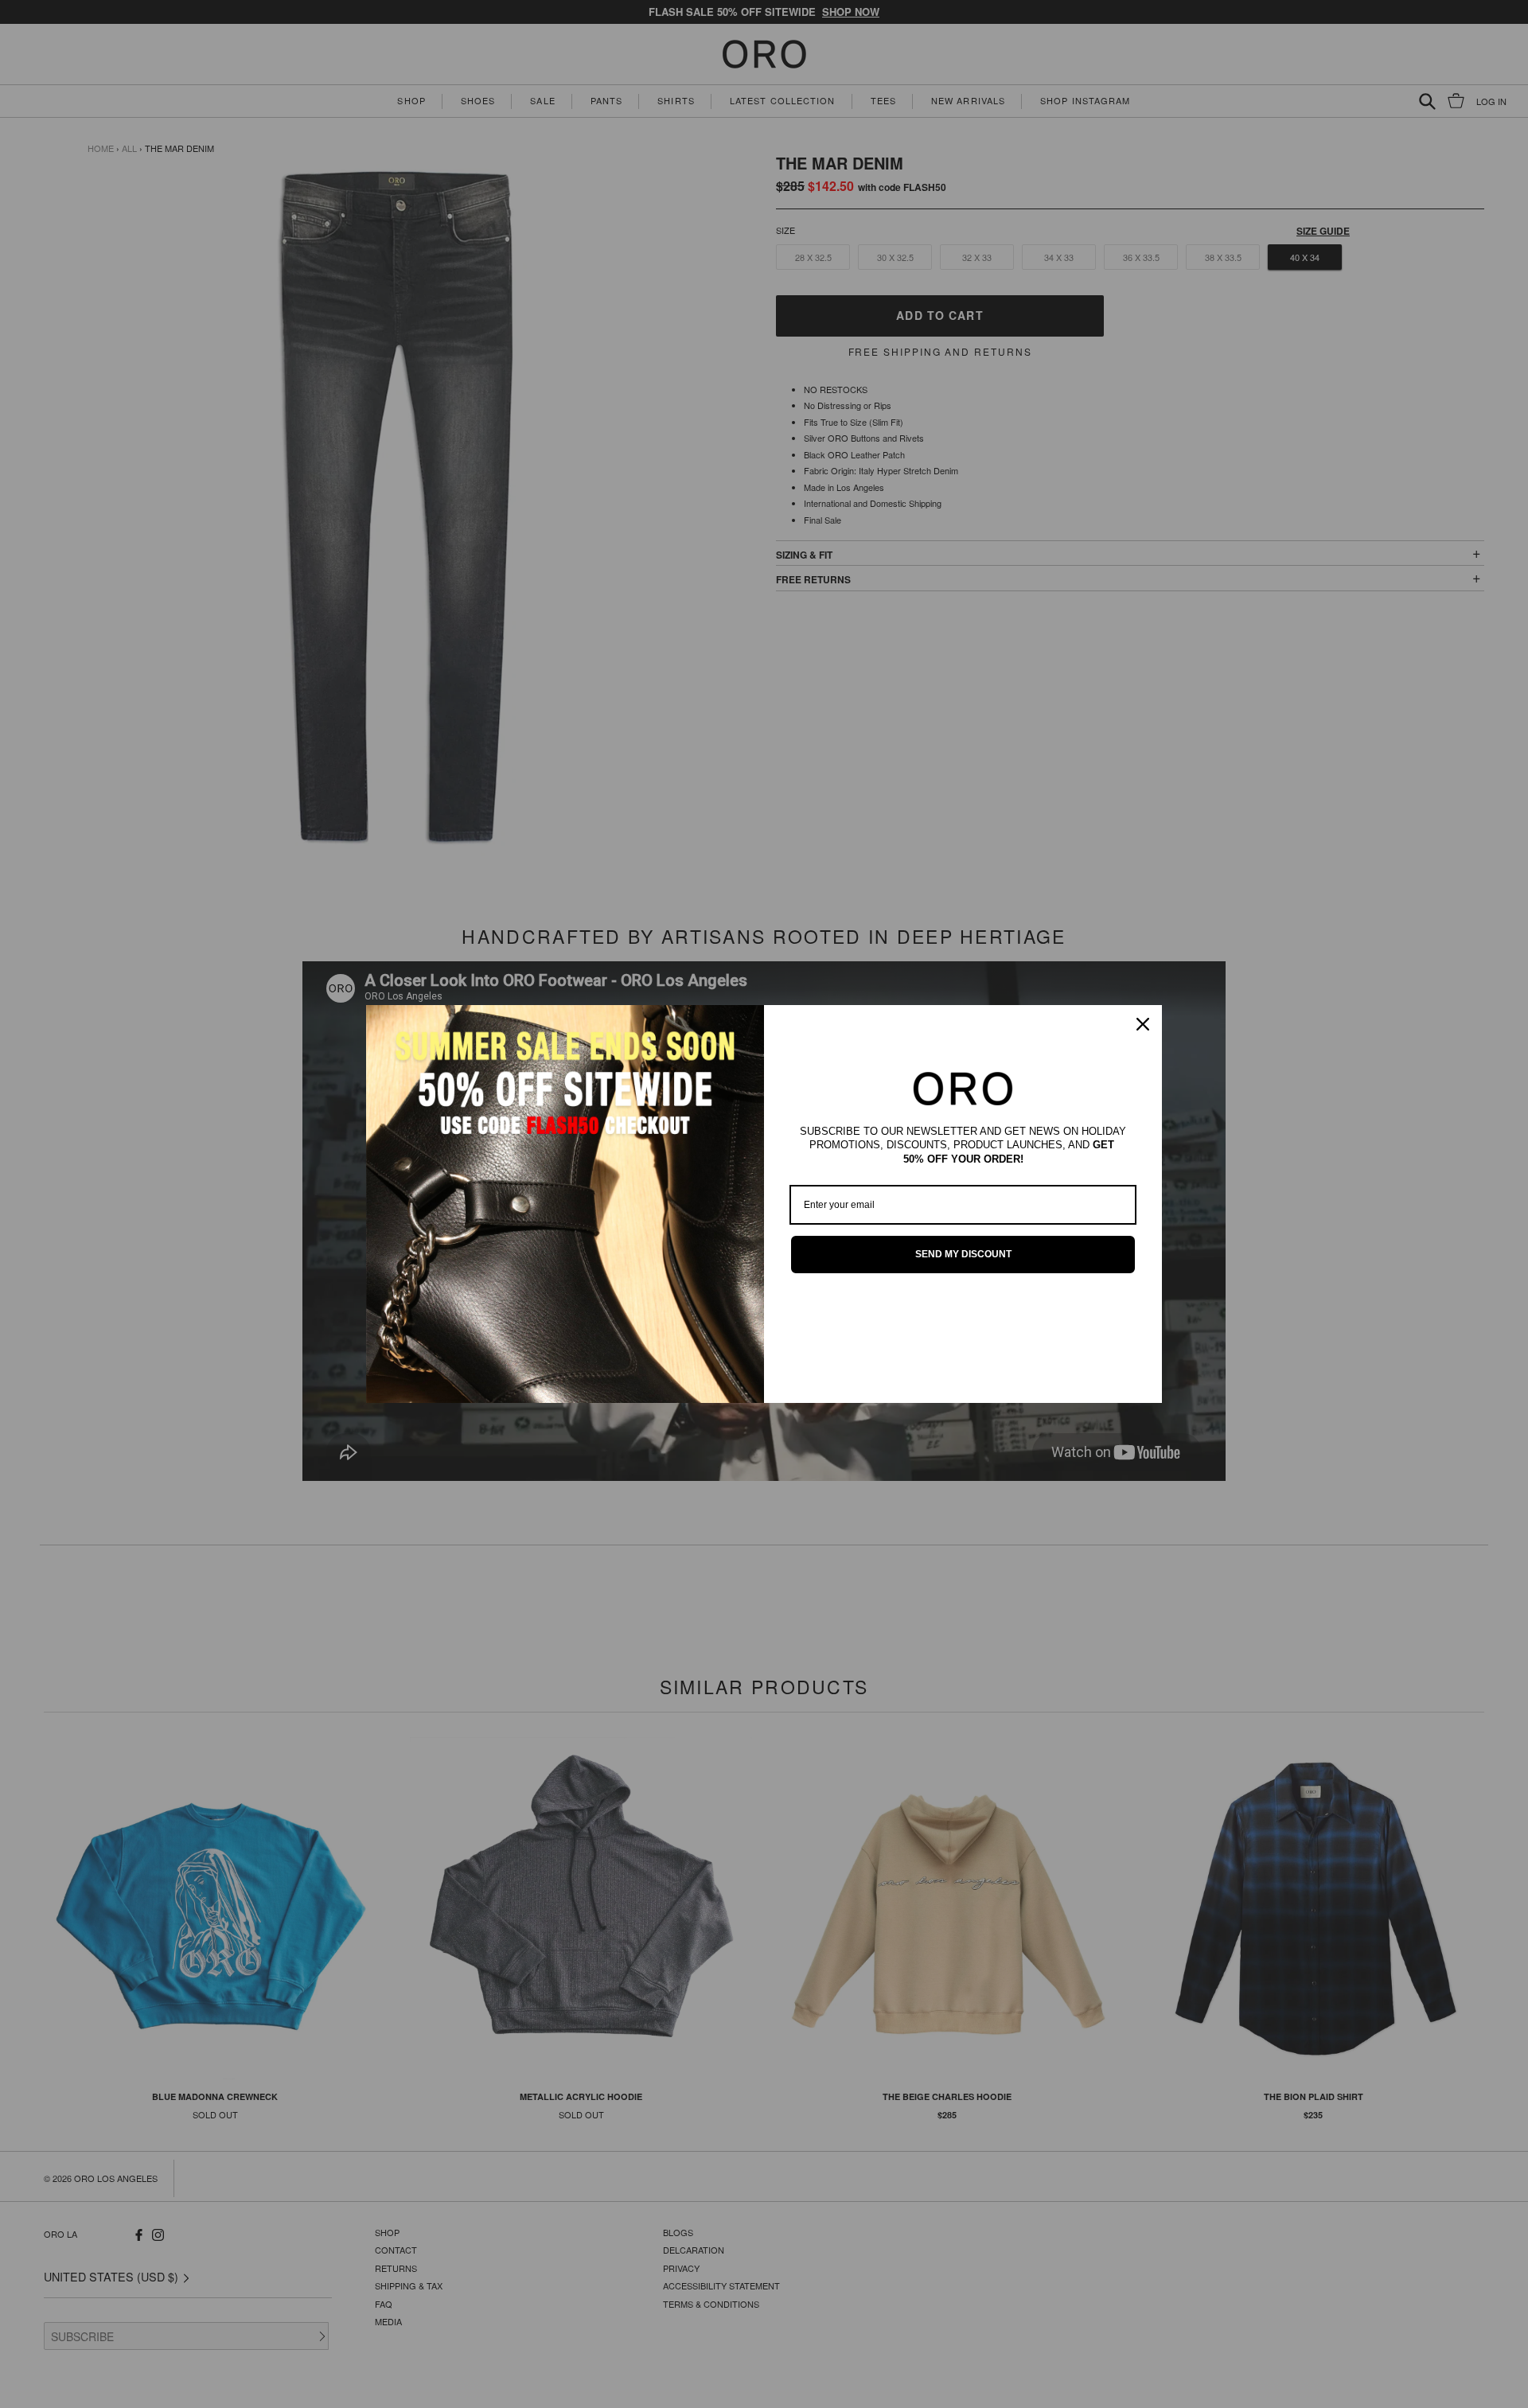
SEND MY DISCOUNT (963, 1254)
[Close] (1143, 1024)
